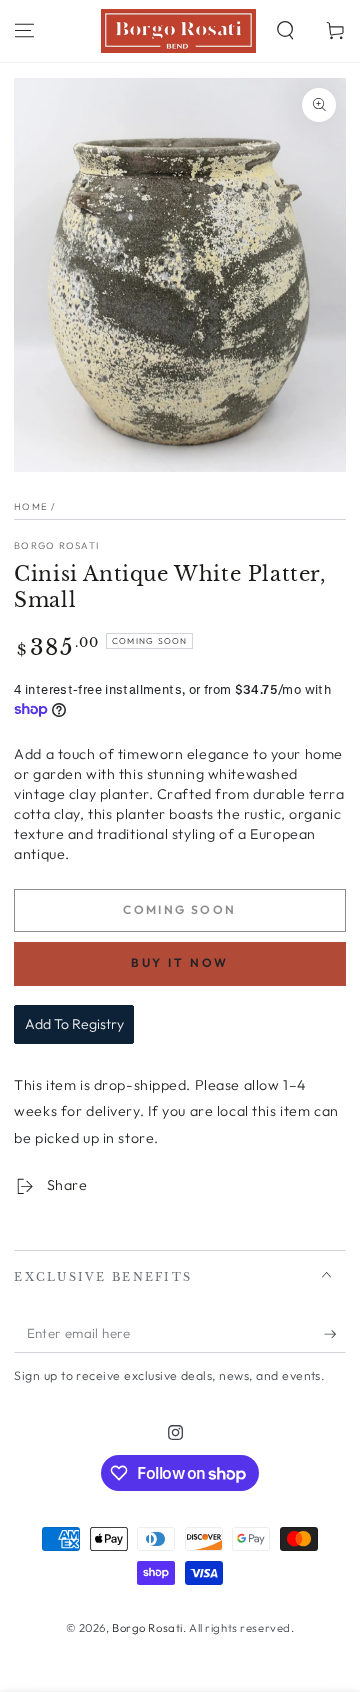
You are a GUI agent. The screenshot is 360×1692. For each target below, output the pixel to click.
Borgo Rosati (56, 545)
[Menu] (24, 31)
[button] (285, 31)
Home (31, 506)
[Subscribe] (335, 1334)
